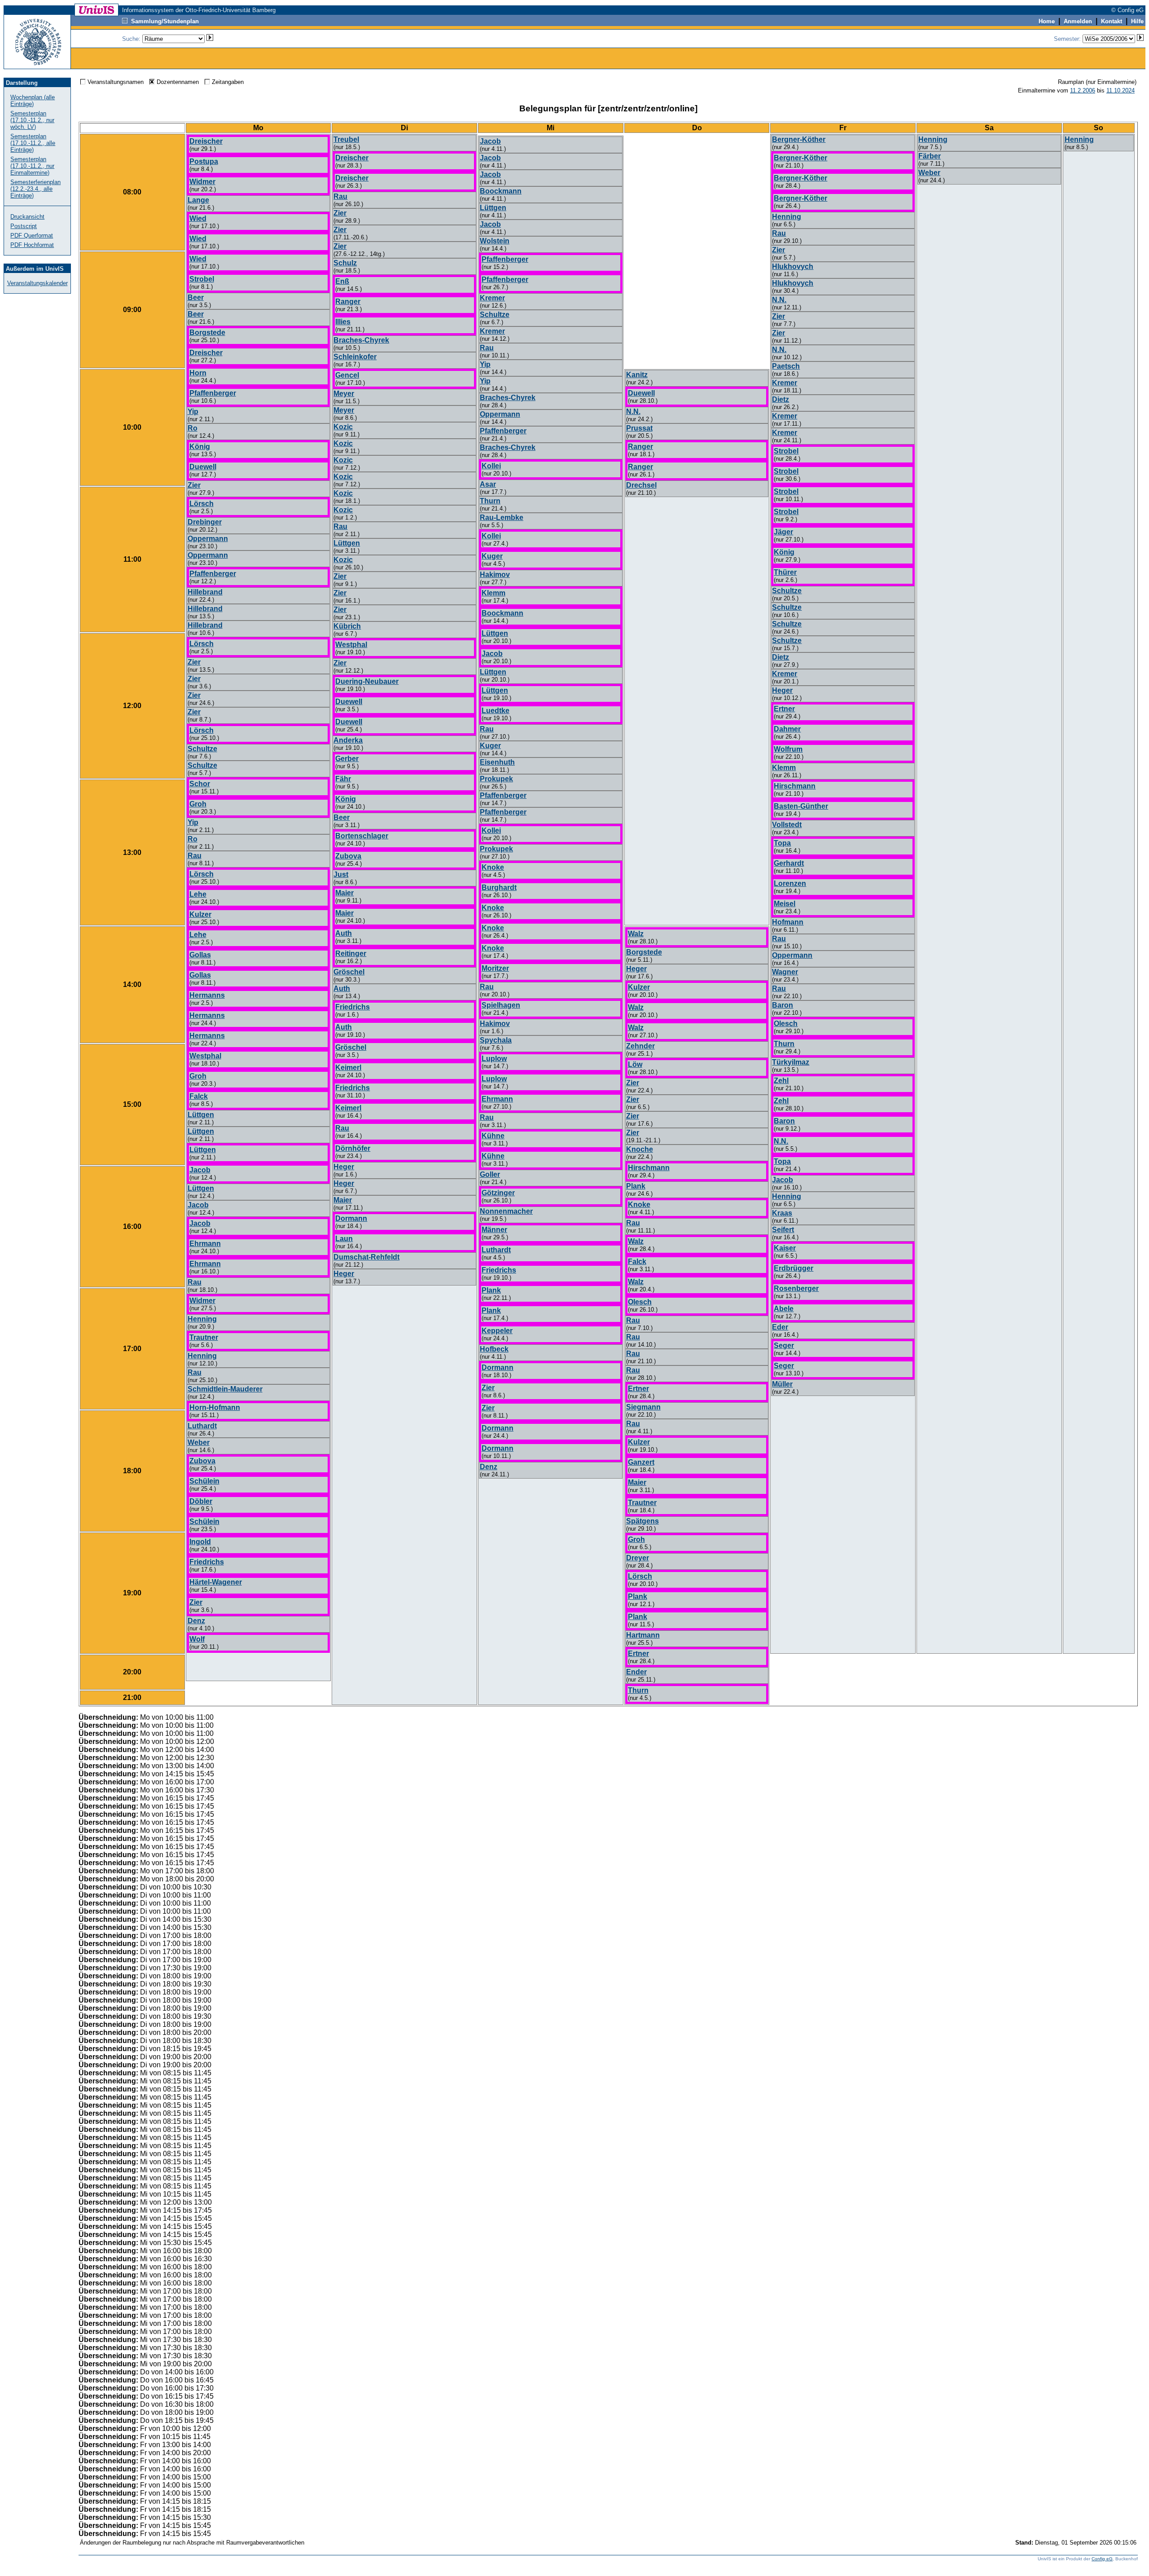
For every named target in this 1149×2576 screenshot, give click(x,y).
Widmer (202, 182)
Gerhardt (789, 863)
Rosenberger (796, 1288)
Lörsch (202, 504)
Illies (343, 322)
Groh (198, 804)
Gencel (347, 375)
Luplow (494, 1059)
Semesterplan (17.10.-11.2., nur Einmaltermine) (32, 166)
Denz (196, 1621)
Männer (494, 1230)
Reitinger (351, 953)
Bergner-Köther (799, 139)
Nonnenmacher (506, 1211)
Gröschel (349, 972)
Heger (344, 1167)
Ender (636, 1672)
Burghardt (499, 887)
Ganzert (641, 1462)
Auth (344, 933)
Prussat (639, 428)
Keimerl (348, 1068)
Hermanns (207, 995)
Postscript (24, 226)
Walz (636, 934)
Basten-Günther (801, 806)
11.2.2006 (1083, 90)
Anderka (348, 740)
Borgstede (207, 332)
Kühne (493, 1136)
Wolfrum (788, 749)
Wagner (785, 972)
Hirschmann (795, 786)
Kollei (491, 466)
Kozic (343, 427)
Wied (198, 218)
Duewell (203, 467)
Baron (783, 1005)
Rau (195, 856)
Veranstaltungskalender (37, 283)
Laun (344, 1239)
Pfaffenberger (213, 393)
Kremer (785, 383)
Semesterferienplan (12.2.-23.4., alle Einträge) (35, 189)
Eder (780, 1327)
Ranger (348, 302)
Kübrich (347, 626)
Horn (198, 373)
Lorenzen (790, 883)
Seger (784, 1345)
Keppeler (497, 1331)
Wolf (197, 1639)
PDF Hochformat (32, 245)
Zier (194, 485)
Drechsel (641, 485)
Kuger (492, 556)
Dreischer (206, 141)
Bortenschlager (362, 836)
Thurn (784, 1044)
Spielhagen (501, 1005)
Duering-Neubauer (367, 681)
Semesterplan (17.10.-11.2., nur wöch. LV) (32, 120)
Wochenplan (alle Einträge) (33, 101)
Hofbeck (494, 1349)
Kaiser (785, 1248)
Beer (196, 297)
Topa (782, 843)
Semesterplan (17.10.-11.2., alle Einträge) (33, 143)
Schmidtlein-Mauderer (225, 1389)
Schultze (202, 749)
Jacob (200, 1170)
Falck (199, 1096)
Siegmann (643, 1407)
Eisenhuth (497, 762)
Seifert (783, 1230)
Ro (193, 428)
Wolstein (495, 241)
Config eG (1102, 2559)
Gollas (200, 955)
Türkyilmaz (791, 1062)
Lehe (198, 894)
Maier (344, 893)
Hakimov (495, 575)
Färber (930, 156)
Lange (198, 200)
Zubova (202, 1461)
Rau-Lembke (502, 517)
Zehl (781, 1081)
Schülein (204, 1481)
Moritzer (495, 968)
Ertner (784, 709)
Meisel (785, 904)
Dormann (351, 1218)
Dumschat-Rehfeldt (366, 1257)
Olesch (786, 1024)
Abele (784, 1309)
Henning (202, 1319)
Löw (635, 1064)
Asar (488, 484)
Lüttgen (201, 1115)
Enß (342, 281)
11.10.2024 (1120, 90)
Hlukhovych (793, 266)
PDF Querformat (32, 236)
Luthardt (202, 1426)
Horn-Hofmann (215, 1407)
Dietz (781, 399)
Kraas (782, 1213)
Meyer (344, 394)
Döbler (201, 1501)
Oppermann (208, 539)
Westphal (205, 1056)
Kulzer (200, 914)
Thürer (785, 572)
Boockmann (501, 191)
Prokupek (496, 779)
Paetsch (786, 366)
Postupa (204, 161)
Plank (491, 1290)
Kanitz (637, 375)
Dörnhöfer (353, 1148)
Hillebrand (205, 592)
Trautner (204, 1337)
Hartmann (643, 1635)
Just (341, 874)
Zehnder (640, 1046)
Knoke (493, 867)
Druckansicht (27, 217)
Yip (193, 412)
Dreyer (638, 1558)
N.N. (779, 300)
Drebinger (205, 522)
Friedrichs (207, 1562)
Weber (199, 1442)
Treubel (346, 139)
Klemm (784, 768)
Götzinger (498, 1193)
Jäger (783, 532)
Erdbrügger (794, 1268)
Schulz (345, 263)
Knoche (640, 1149)
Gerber (347, 759)
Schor (200, 784)
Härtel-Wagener (216, 1582)
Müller (782, 1384)
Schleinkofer (355, 357)
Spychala (496, 1040)
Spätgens (642, 1521)
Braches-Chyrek (361, 340)
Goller (490, 1174)
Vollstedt (787, 825)
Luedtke (496, 711)
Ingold (200, 1542)
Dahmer (787, 729)
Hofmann (788, 922)
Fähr (343, 779)
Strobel (202, 279)
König (200, 447)
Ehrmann (205, 1244)
